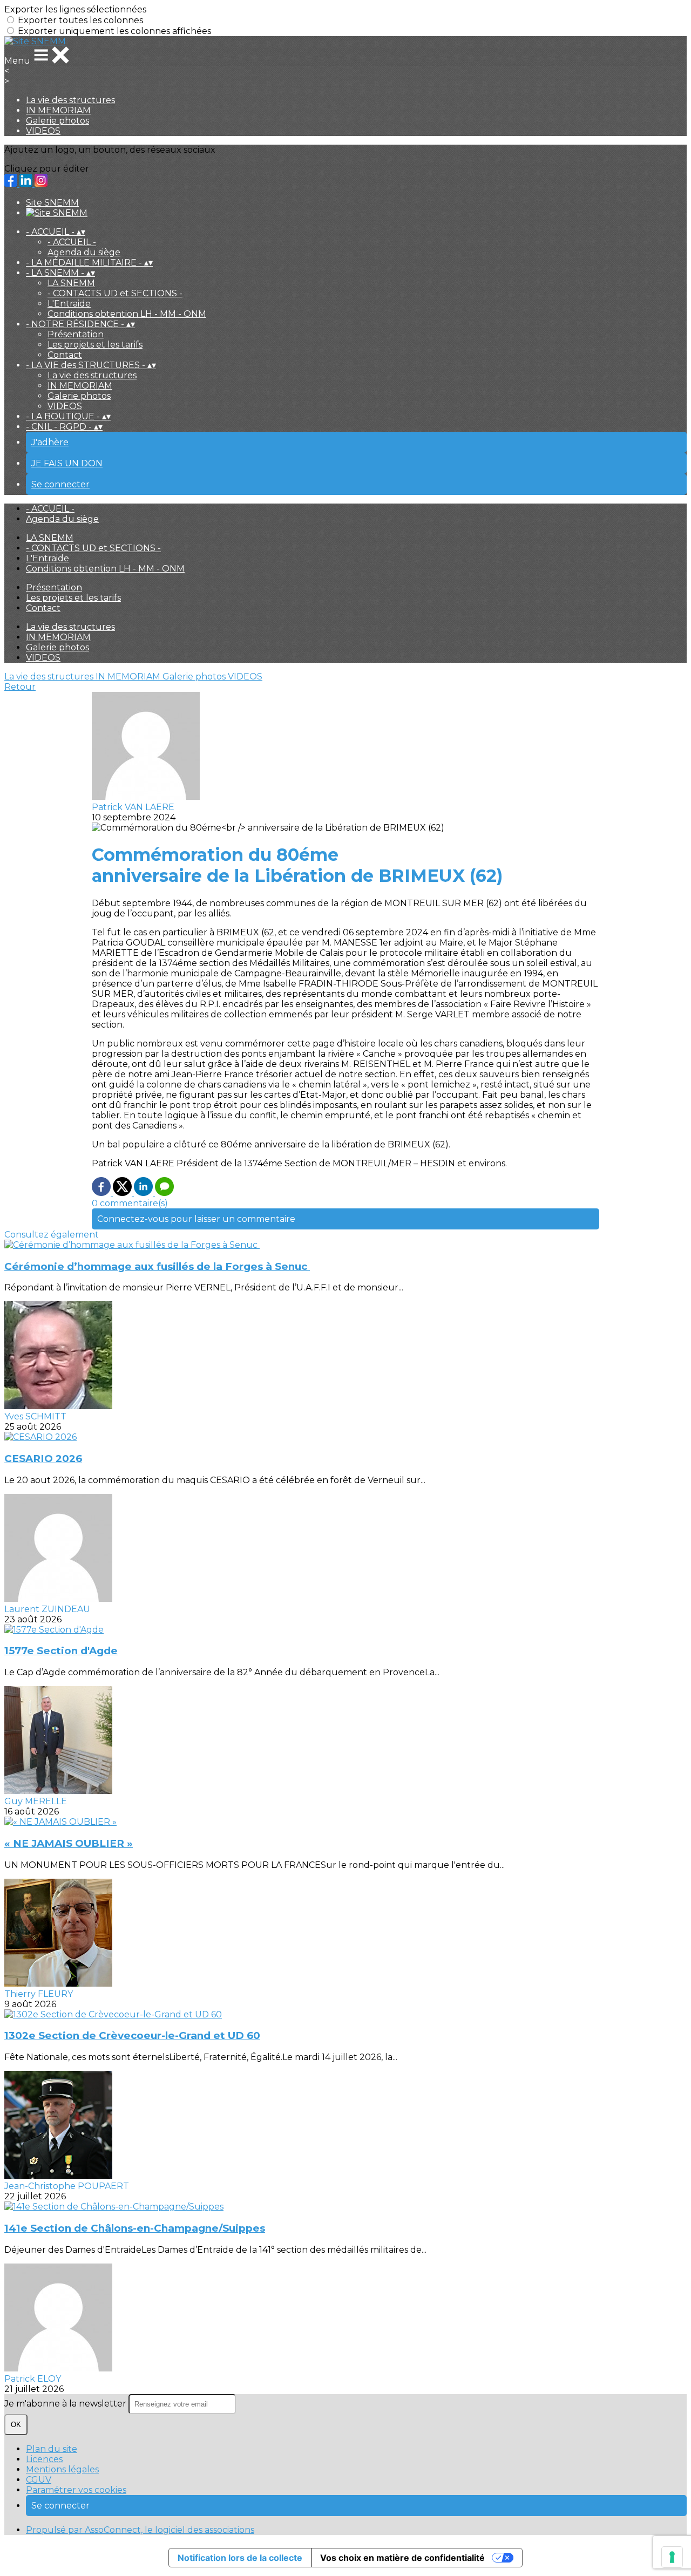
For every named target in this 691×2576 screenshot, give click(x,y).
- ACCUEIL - (72, 242)
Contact (65, 355)
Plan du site (52, 2449)
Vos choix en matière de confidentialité (402, 2558)
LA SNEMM (71, 283)
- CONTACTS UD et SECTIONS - (115, 293)
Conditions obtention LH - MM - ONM (127, 314)
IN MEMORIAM (58, 110)
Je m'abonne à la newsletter (66, 2404)
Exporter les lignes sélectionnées (75, 9)
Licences (44, 2459)
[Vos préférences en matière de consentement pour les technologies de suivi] (672, 2557)
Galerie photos (57, 121)
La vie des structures (70, 100)
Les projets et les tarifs (95, 345)
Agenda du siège (84, 252)
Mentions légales (62, 2469)
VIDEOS (43, 131)
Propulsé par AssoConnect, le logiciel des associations (140, 2530)
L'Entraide (69, 304)
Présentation (76, 334)
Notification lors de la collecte (240, 2558)
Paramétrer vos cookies (76, 2490)
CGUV (39, 2480)
